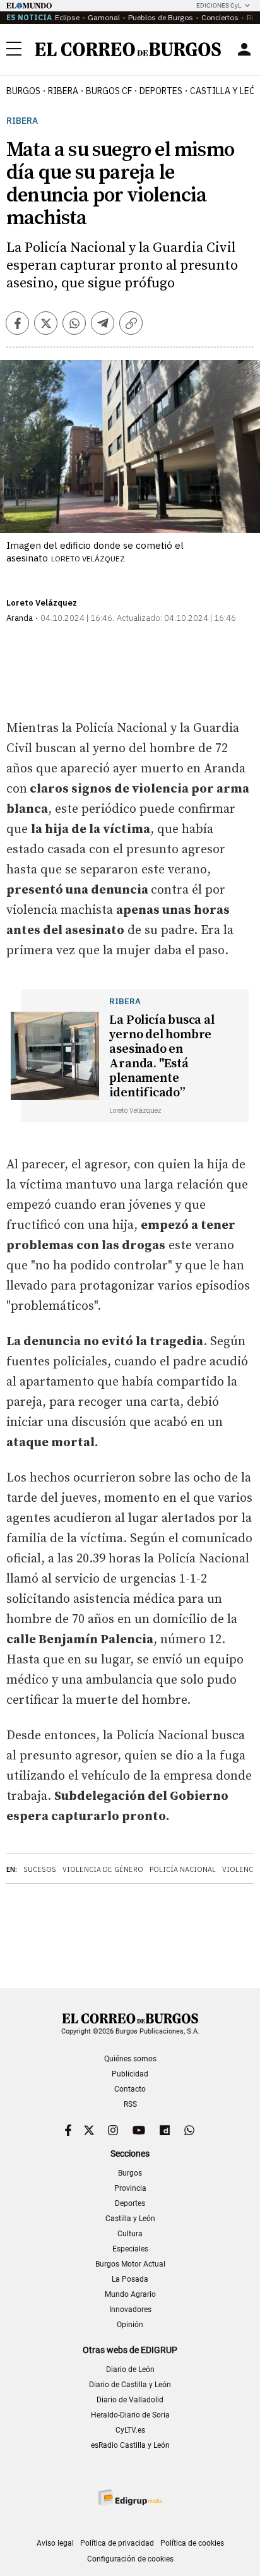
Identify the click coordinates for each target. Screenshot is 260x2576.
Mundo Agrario (130, 2294)
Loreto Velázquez (42, 603)
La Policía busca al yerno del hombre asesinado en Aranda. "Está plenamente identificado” (162, 1057)
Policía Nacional (183, 1869)
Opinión (130, 2325)
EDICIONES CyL (219, 5)
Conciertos (220, 17)
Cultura (130, 2234)
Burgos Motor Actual (130, 2264)
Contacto (130, 2089)
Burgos (23, 91)
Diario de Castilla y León (130, 2385)
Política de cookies (192, 2543)
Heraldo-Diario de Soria (130, 2415)
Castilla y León (130, 2219)
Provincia (130, 2188)
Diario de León (130, 2369)
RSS (130, 2104)
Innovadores (130, 2309)
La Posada (130, 2279)
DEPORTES (161, 91)
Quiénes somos (130, 2059)
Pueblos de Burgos (161, 17)
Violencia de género (103, 1869)
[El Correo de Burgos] (128, 49)
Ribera (63, 91)
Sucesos (40, 1869)
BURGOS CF (109, 91)
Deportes (130, 2203)
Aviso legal (55, 2543)
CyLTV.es (130, 2430)
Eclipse (67, 17)
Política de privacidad (117, 2543)
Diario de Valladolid (130, 2400)
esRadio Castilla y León (130, 2445)
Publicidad (130, 2074)
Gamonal (104, 17)
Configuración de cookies (130, 2559)
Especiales (130, 2249)
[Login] (244, 49)
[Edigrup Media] (130, 2497)
